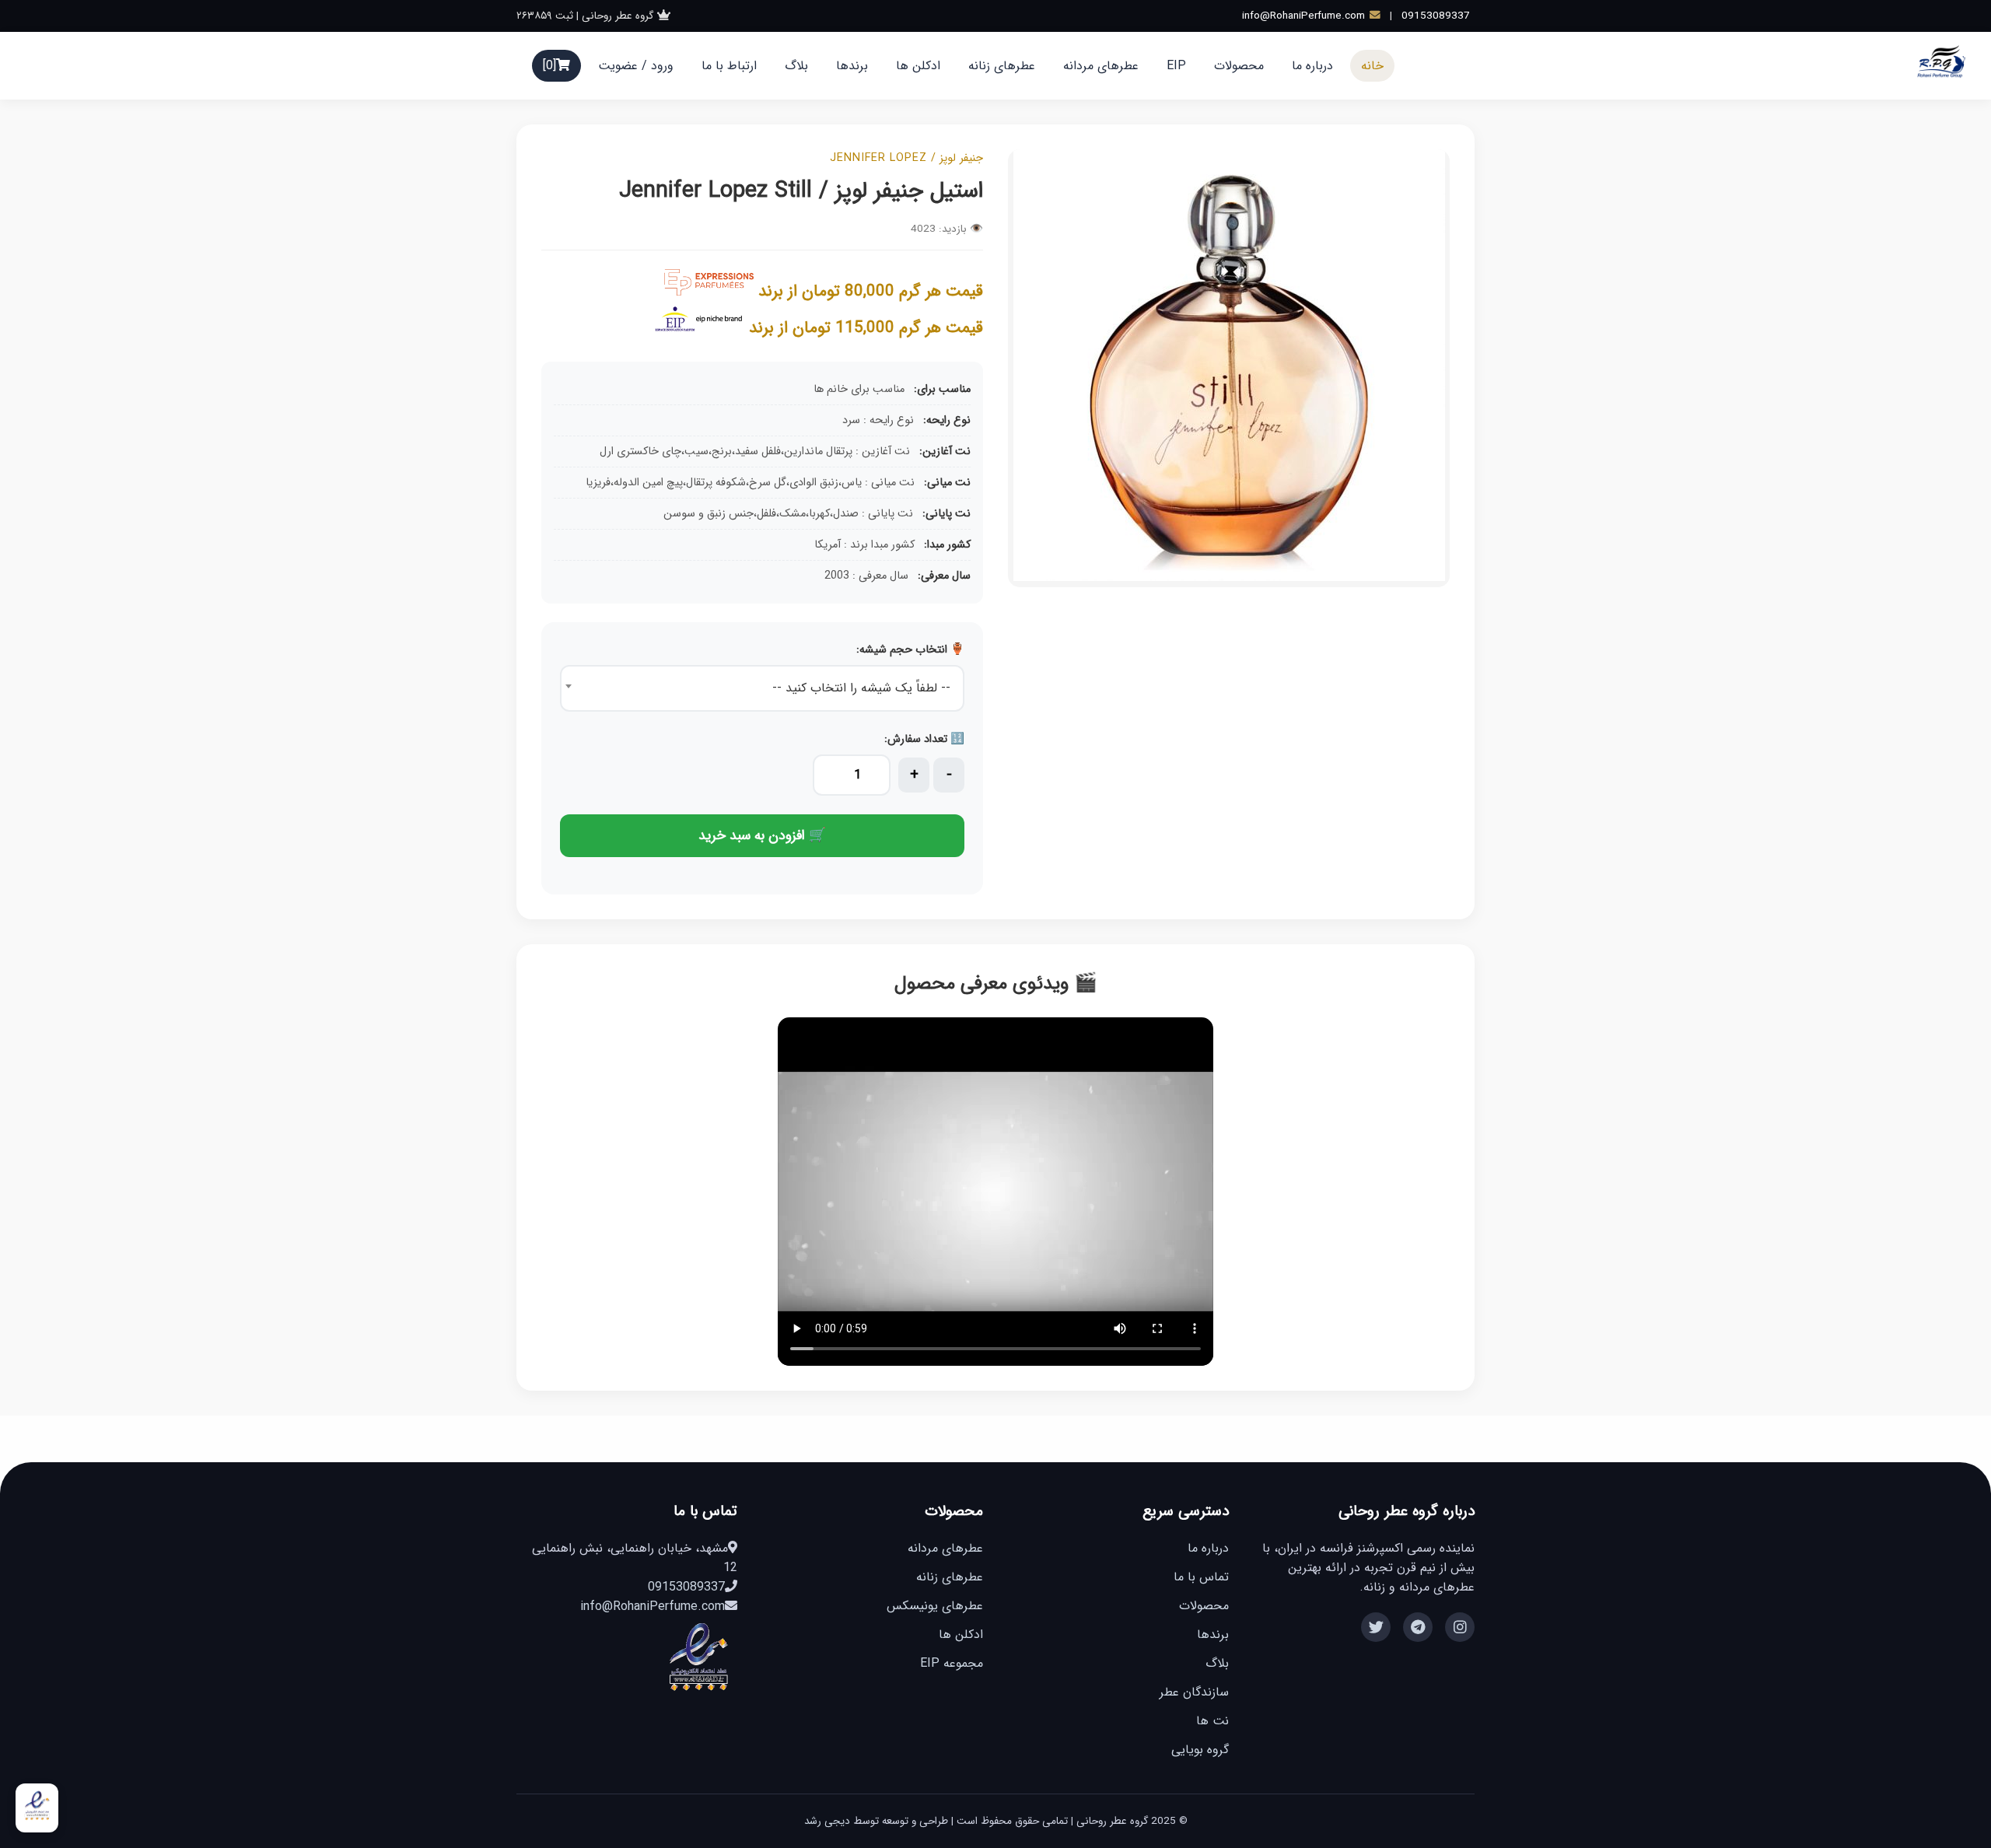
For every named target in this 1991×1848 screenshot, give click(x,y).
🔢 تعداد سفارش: (924, 739)
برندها (852, 66)
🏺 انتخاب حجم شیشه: (910, 650)
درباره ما (1312, 66)
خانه (1372, 66)
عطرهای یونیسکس (935, 1606)
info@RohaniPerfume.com (1303, 16)
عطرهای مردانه (1101, 66)
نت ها (1212, 1721)
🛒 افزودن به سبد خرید (762, 836)
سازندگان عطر (1194, 1692)
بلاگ (796, 66)
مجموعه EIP (952, 1663)
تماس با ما (1201, 1577)
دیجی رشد (827, 1821)
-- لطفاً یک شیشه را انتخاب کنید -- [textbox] (861, 688)
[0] (549, 66)
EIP (1176, 66)
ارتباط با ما (729, 66)
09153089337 (1436, 16)
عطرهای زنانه (1002, 66)
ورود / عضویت (636, 66)
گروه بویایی (1200, 1750)
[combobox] (762, 688)
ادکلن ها (918, 66)
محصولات (1239, 66)
